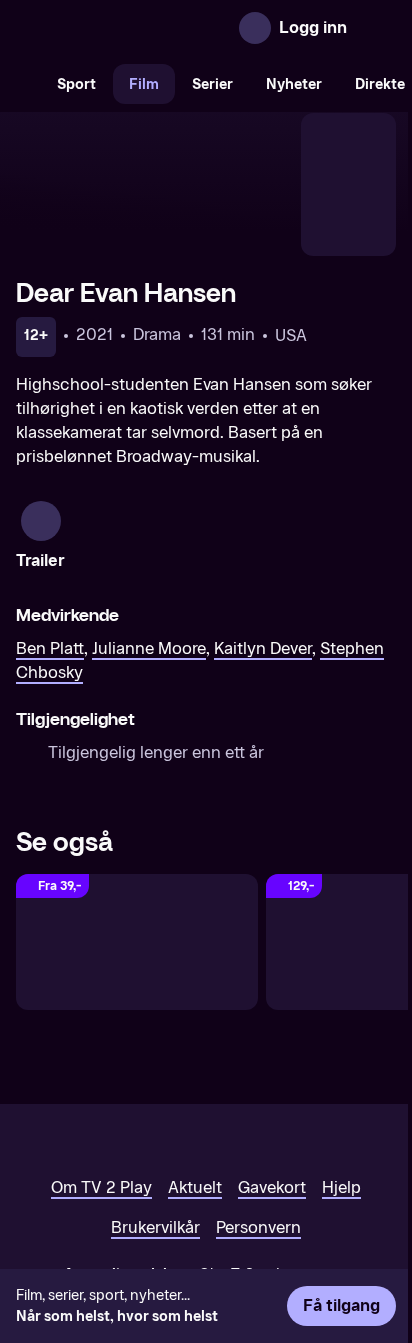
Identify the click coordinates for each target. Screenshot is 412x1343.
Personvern (258, 1227)
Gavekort (272, 1187)
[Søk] (20, 84)
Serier (212, 84)
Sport (76, 84)
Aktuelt (195, 1187)
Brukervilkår (155, 1227)
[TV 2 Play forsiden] (54, 28)
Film (144, 84)
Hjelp (341, 1187)
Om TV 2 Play (101, 1187)
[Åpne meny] (376, 28)
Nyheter (294, 84)
